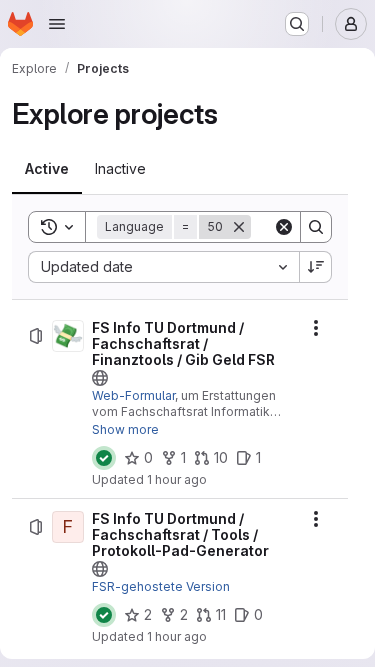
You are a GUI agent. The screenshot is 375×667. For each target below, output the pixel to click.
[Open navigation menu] (57, 24)
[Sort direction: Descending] (316, 267)
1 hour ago (177, 479)
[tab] (47, 169)
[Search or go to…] (297, 24)
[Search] (316, 227)
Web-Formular (133, 395)
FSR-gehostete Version (161, 586)
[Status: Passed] (104, 458)
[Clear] (284, 227)
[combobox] (163, 267)
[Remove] (239, 227)
